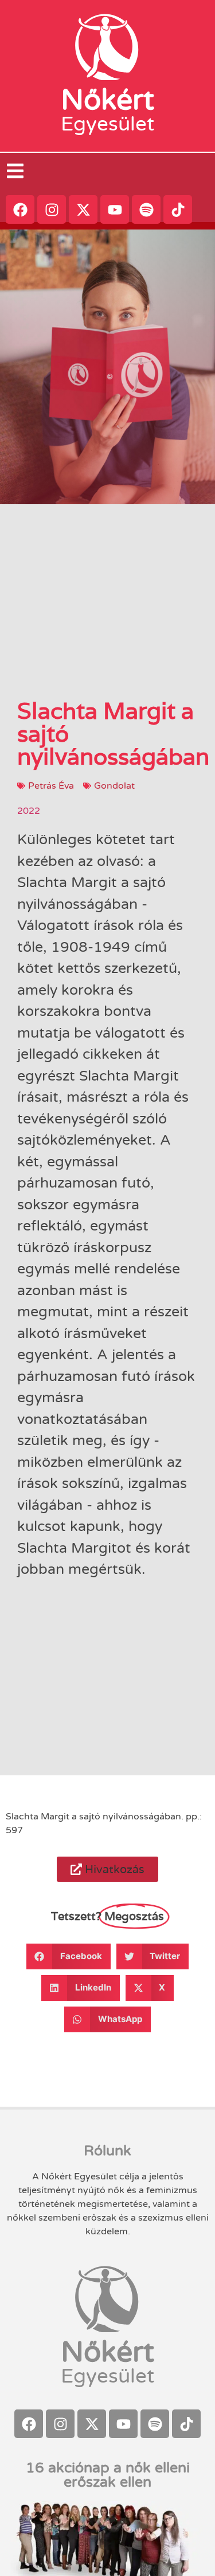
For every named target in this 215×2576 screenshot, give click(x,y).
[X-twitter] (83, 209)
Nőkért (107, 100)
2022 (29, 811)
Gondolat (114, 786)
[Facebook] (20, 209)
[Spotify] (146, 209)
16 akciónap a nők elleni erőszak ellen (108, 2475)
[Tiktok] (178, 209)
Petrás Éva (51, 786)
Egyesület (107, 124)
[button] (107, 1869)
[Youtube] (115, 209)
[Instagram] (52, 209)
